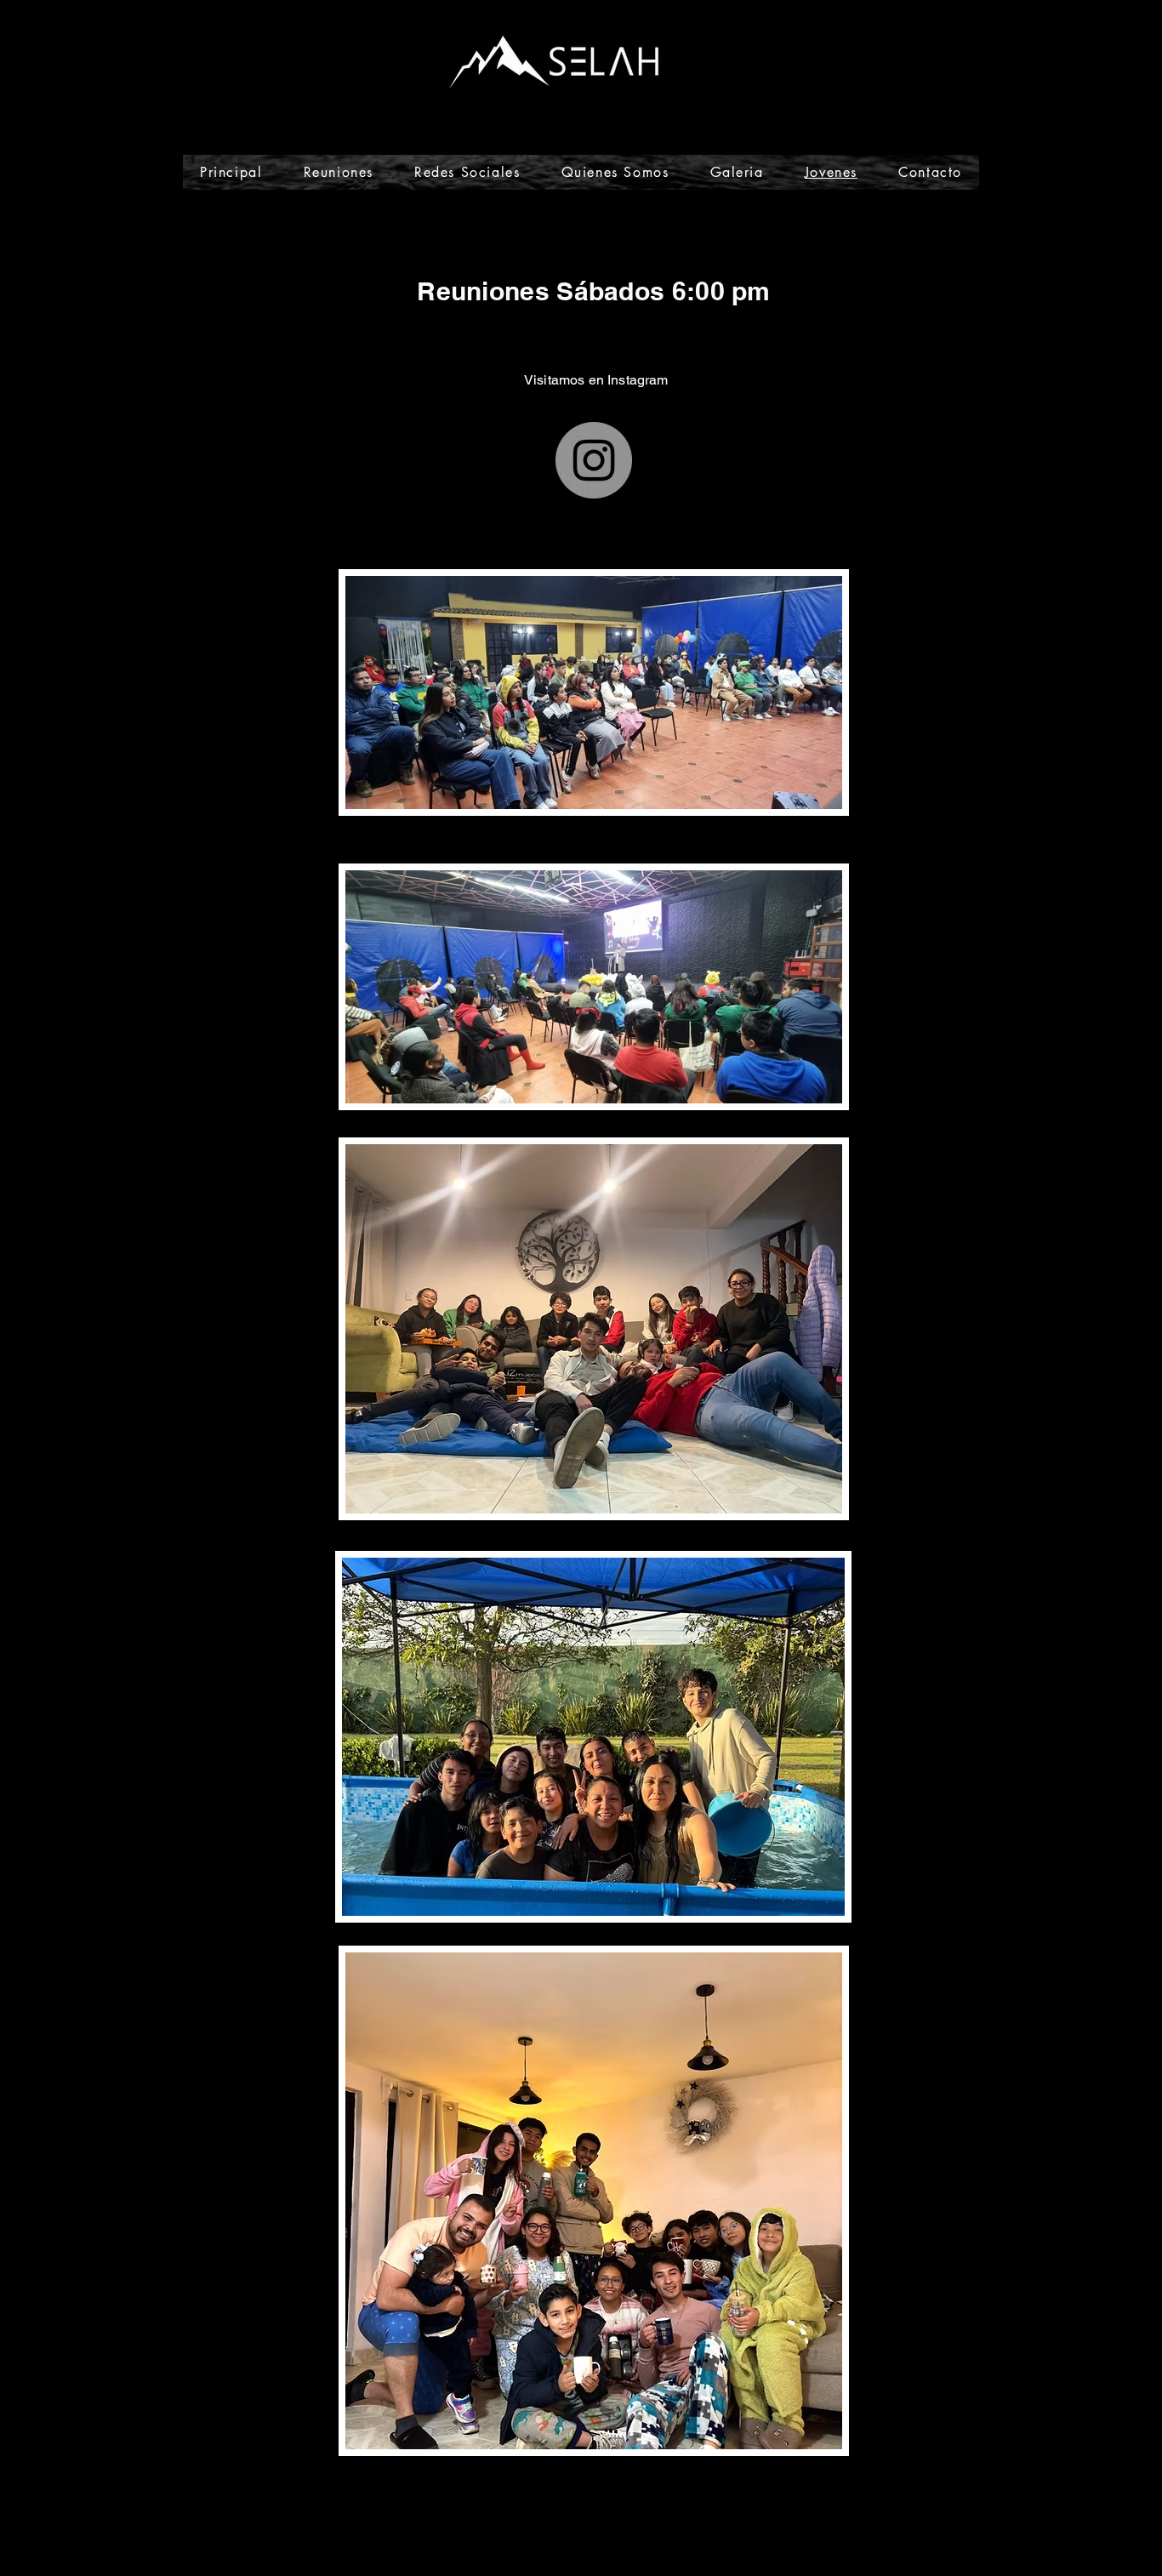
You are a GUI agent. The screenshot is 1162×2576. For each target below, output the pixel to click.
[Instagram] (594, 460)
